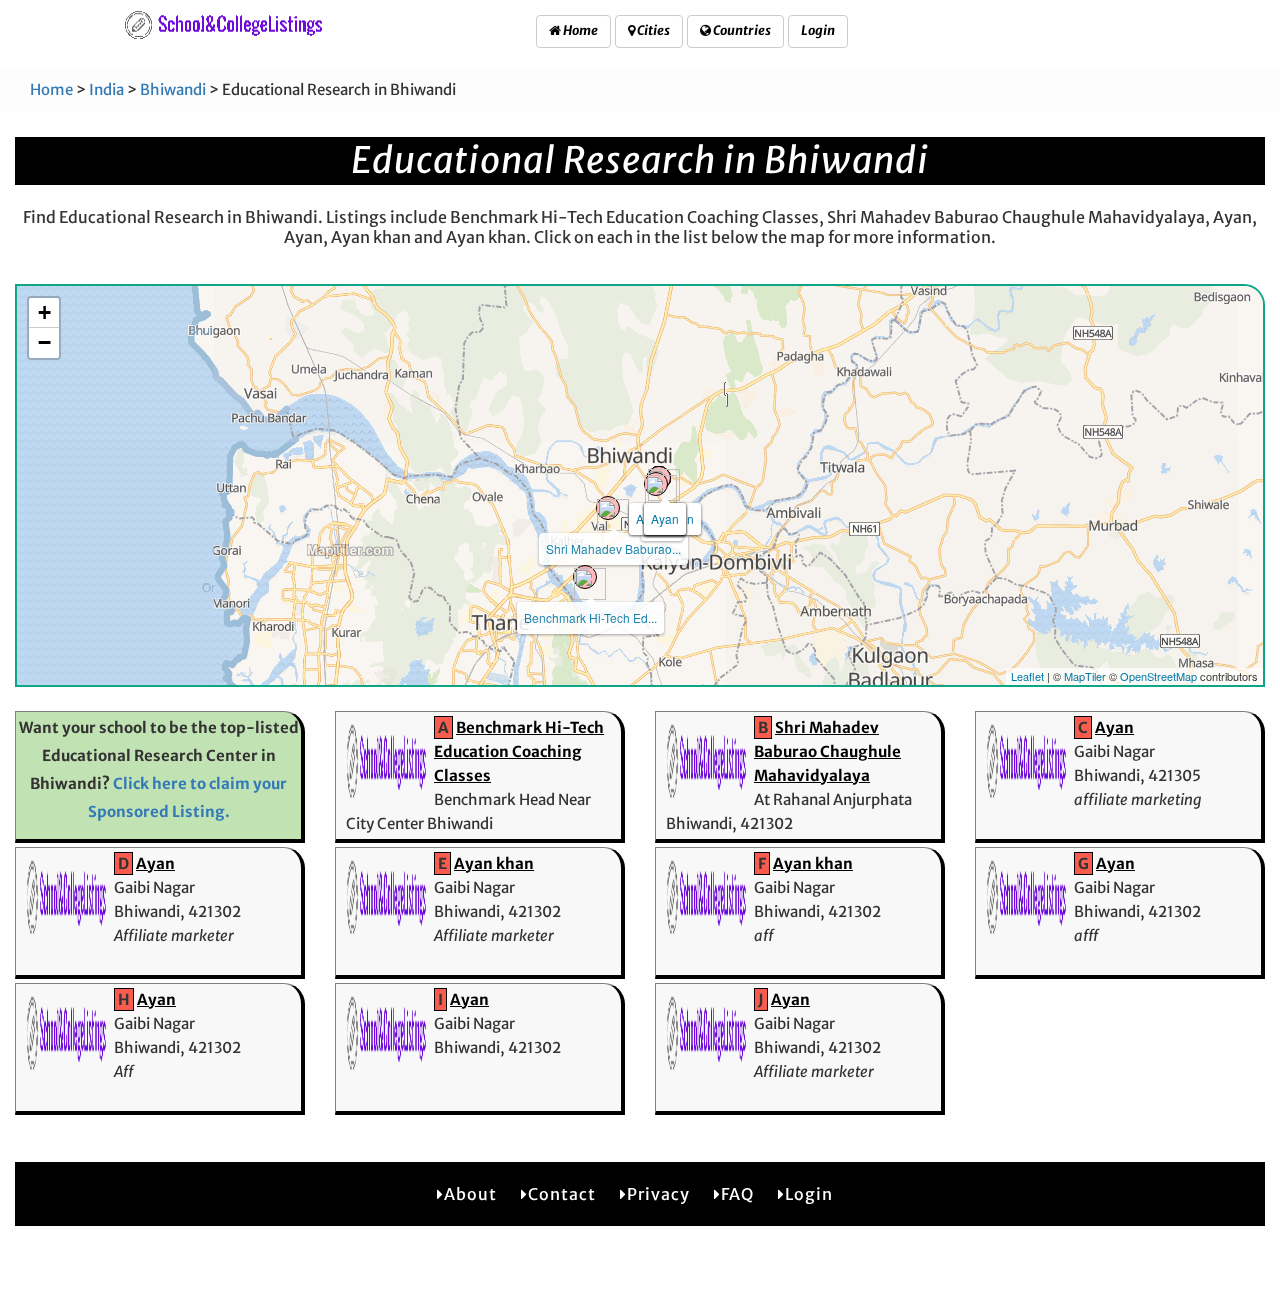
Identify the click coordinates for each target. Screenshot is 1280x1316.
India (106, 89)
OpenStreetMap (1158, 676)
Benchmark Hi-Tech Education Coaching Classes (519, 751)
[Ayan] (656, 484)
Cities (652, 30)
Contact (562, 1194)
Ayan (665, 518)
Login (818, 30)
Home (579, 30)
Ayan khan (494, 863)
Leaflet (1027, 676)
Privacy (658, 1194)
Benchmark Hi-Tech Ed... (590, 617)
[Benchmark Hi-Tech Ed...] (585, 577)
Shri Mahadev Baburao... (613, 548)
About (470, 1194)
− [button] (44, 342)
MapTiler (1085, 676)
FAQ (737, 1194)
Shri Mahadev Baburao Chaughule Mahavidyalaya (827, 751)
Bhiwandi (173, 89)
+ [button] (44, 312)
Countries (741, 30)
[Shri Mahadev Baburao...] (608, 508)
